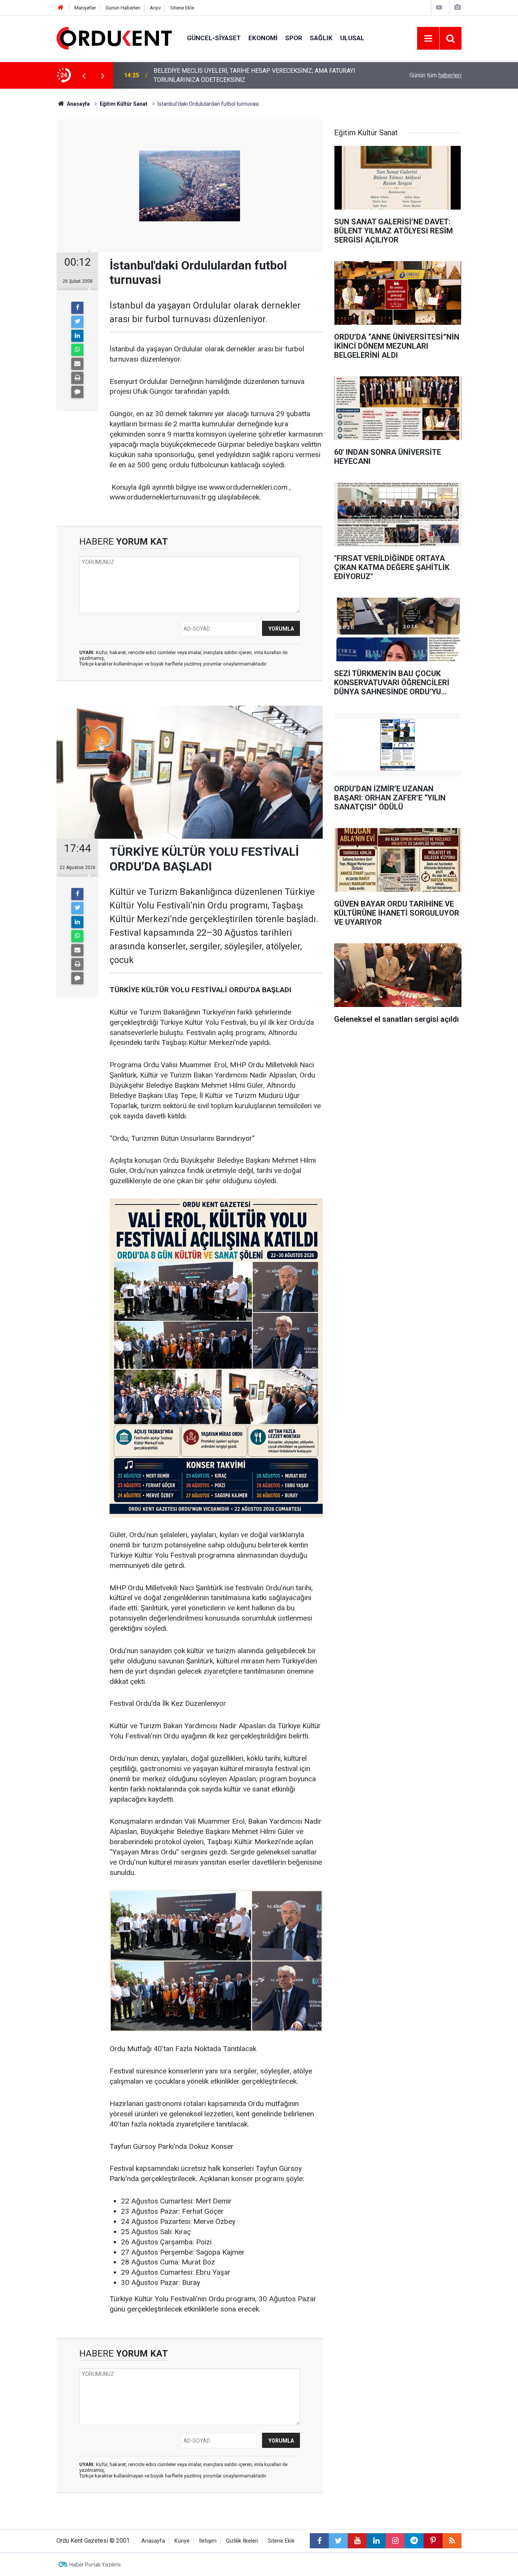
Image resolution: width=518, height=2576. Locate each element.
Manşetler (85, 8)
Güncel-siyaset (214, 38)
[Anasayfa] (61, 8)
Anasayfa (153, 2541)
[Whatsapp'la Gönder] (77, 350)
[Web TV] (439, 7)
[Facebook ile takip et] (319, 2541)
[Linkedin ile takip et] (376, 2541)
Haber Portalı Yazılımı (95, 2565)
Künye (182, 2541)
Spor (294, 38)
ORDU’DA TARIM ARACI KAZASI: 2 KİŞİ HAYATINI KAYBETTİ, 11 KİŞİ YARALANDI (243, 75)
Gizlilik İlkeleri (242, 2541)
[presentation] (84, 75)
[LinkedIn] (77, 336)
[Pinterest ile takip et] (433, 2541)
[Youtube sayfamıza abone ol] (357, 2541)
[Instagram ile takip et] (395, 2541)
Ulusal (352, 38)
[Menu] (428, 39)
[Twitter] (77, 322)
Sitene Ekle (182, 8)
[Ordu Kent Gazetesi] (114, 38)
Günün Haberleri (123, 8)
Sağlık (321, 38)
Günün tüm (436, 75)
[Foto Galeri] (457, 7)
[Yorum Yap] (77, 392)
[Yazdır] (77, 378)
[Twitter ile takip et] (338, 2541)
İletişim (208, 2541)
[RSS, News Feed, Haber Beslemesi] (452, 2541)
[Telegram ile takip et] (414, 2541)
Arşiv (155, 8)
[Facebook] (77, 308)
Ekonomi (263, 38)
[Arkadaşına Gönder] (77, 364)
